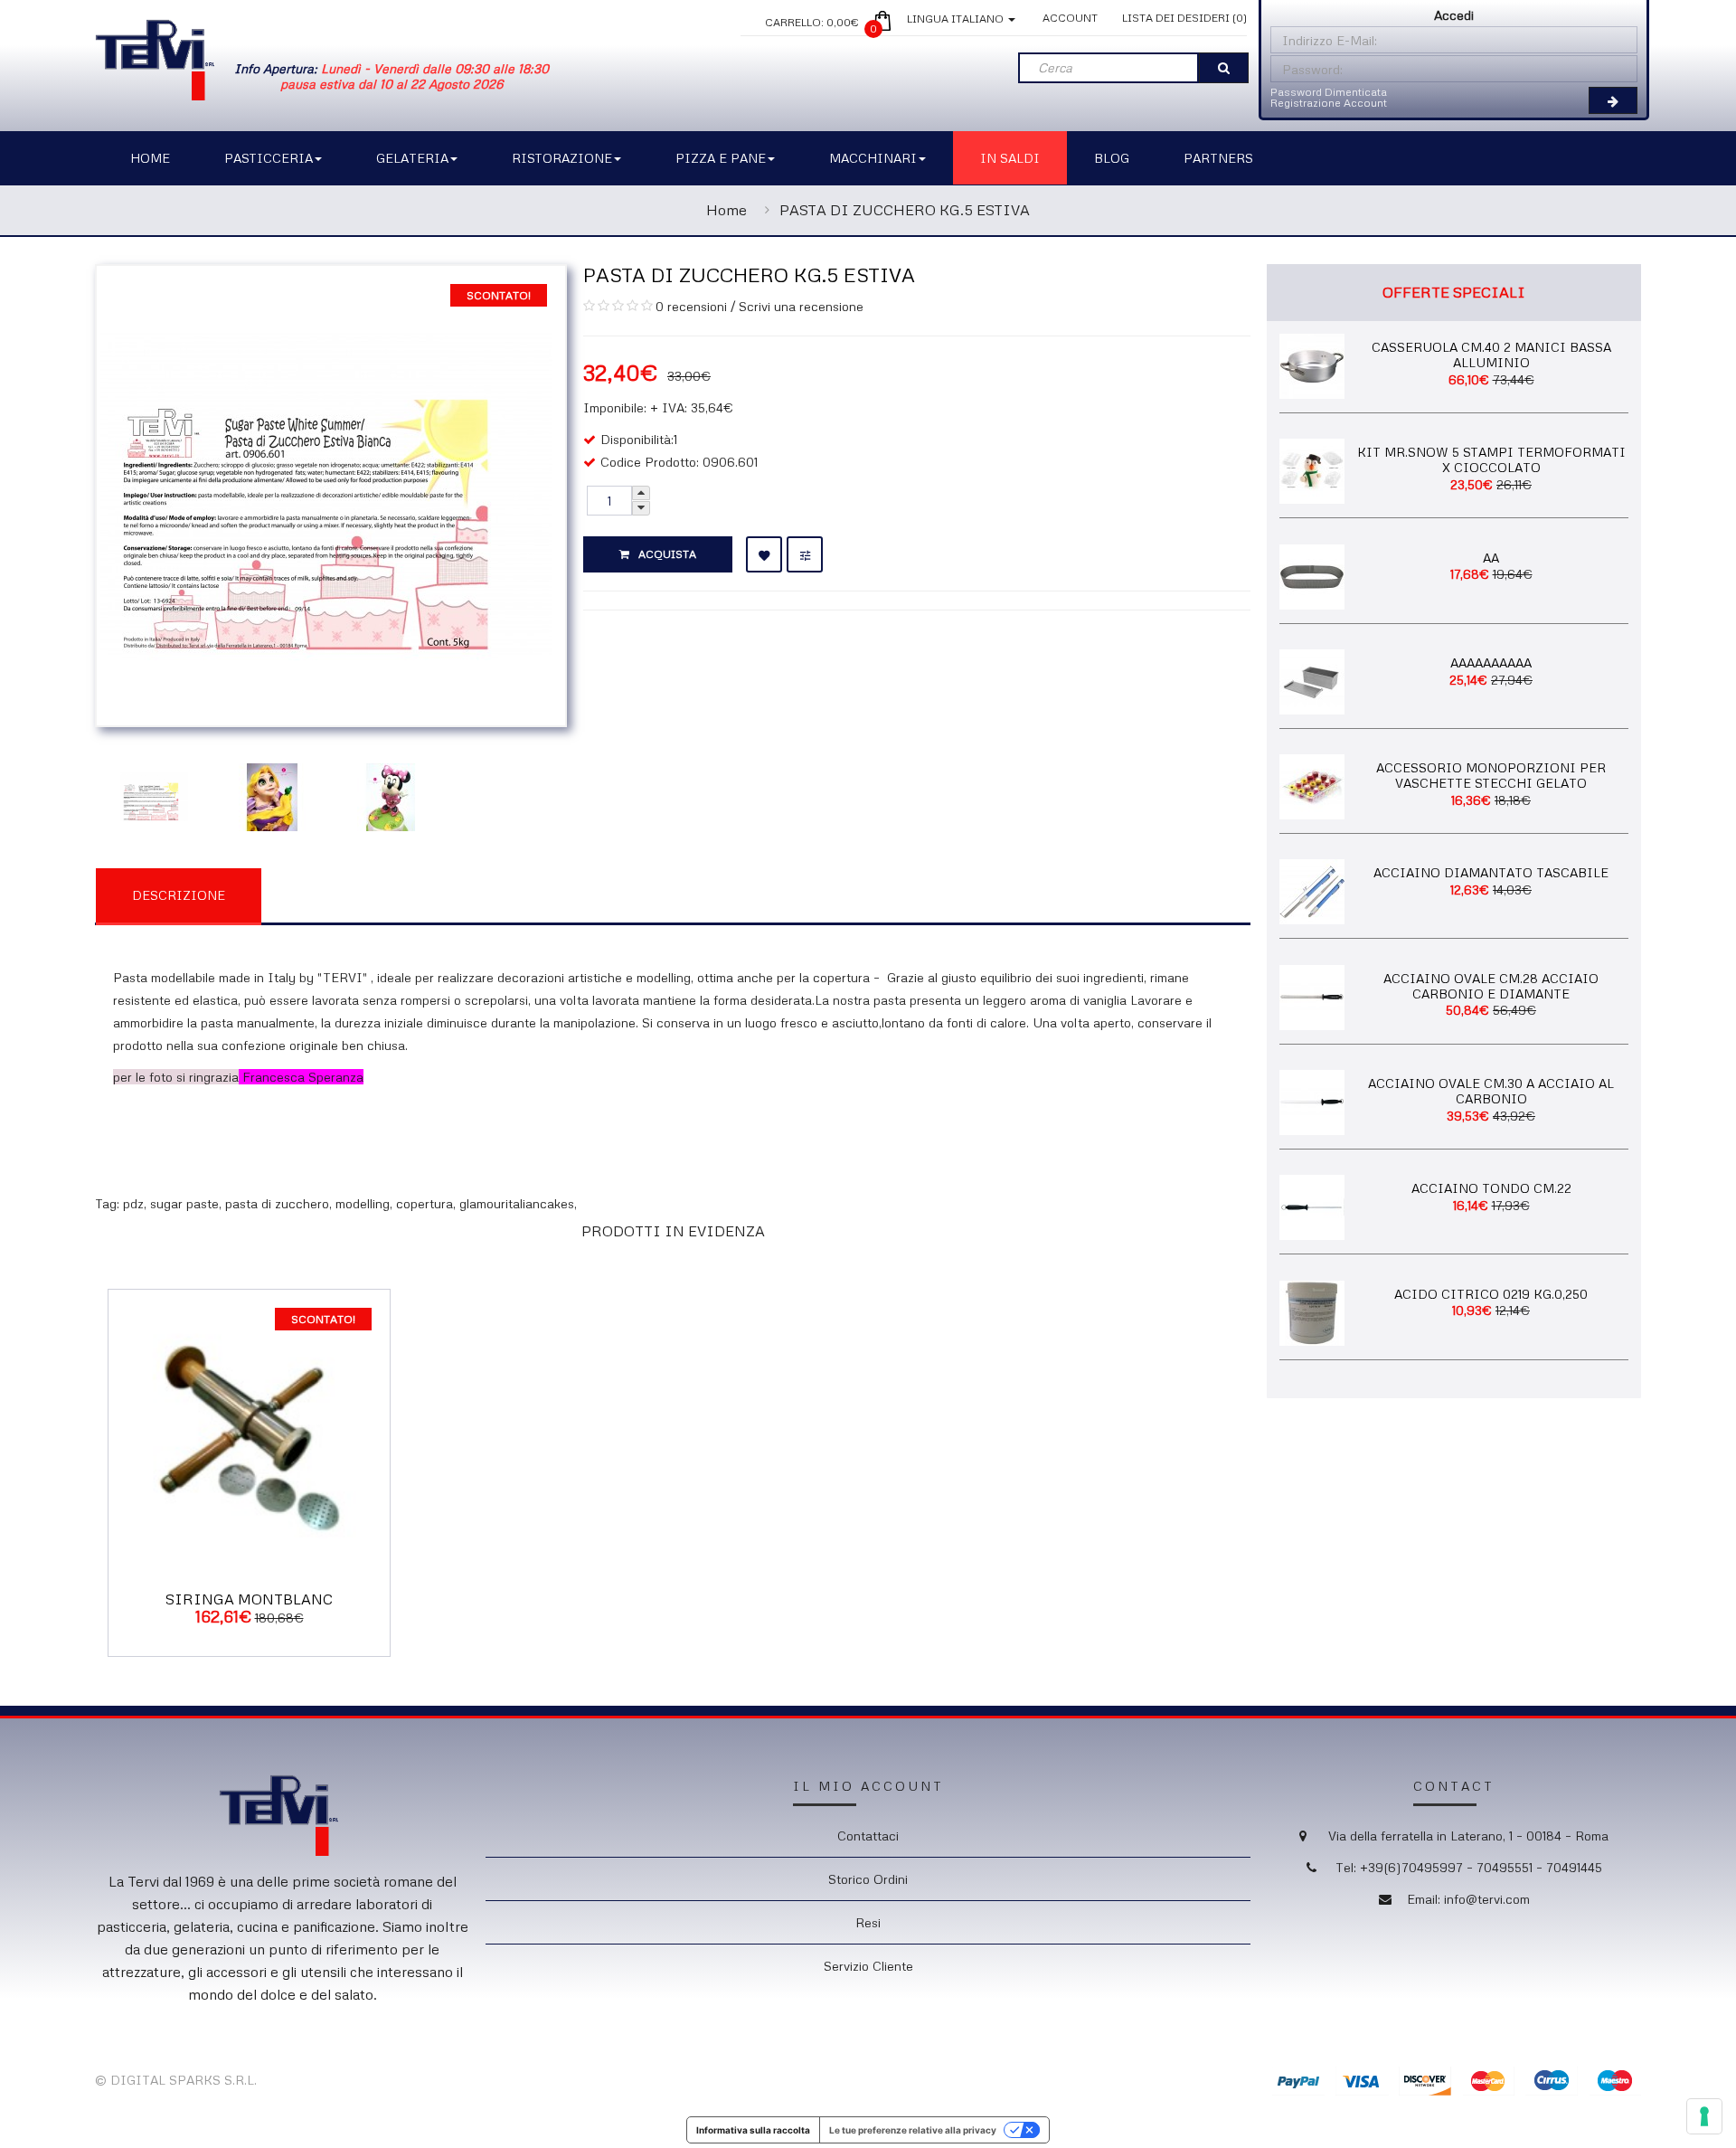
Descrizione (179, 895)
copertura (425, 1203)
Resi (868, 1922)
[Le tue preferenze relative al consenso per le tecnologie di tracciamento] (1704, 2116)
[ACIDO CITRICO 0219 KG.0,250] (1312, 1311)
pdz (133, 1203)
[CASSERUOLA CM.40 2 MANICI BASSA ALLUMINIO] (1312, 364)
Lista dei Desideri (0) (1184, 18)
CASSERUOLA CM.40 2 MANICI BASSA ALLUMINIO (1491, 355)
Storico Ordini (868, 1879)
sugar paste (184, 1203)
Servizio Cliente (868, 1966)
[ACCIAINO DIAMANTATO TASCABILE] (1312, 890)
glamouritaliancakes (517, 1203)
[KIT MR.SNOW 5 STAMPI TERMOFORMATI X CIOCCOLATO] (1312, 470)
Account (1070, 18)
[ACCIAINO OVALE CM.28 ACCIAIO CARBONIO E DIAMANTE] (1312, 995)
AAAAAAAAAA (1491, 662)
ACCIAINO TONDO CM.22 (1491, 1188)
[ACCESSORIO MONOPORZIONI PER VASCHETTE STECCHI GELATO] (1312, 785)
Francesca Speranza (303, 1077)
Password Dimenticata (1329, 92)
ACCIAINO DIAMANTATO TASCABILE (1491, 872)
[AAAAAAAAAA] (1312, 680)
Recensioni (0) (354, 894)
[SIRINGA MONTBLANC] (249, 1429)
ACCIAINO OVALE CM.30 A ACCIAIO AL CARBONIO (1491, 1091)
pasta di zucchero (277, 1203)
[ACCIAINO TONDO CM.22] (1312, 1206)
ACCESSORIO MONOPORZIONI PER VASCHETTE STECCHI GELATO (1491, 775)
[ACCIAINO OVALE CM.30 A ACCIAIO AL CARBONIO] (1312, 1101)
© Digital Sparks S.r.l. (176, 2080)
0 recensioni (691, 306)
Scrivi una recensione (801, 306)
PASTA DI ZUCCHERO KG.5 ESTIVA (905, 210)
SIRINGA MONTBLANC (249, 1599)
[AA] (1312, 575)
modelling (363, 1203)
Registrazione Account (1329, 103)
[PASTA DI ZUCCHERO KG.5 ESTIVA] (326, 493)
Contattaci (868, 1836)
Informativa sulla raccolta (753, 2130)
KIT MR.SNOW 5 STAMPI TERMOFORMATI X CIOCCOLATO (1491, 459)
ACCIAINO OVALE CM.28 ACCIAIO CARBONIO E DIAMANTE (1491, 986)
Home (726, 210)
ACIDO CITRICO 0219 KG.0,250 (1491, 1294)
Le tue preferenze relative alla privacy (913, 2130)
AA (1491, 558)
